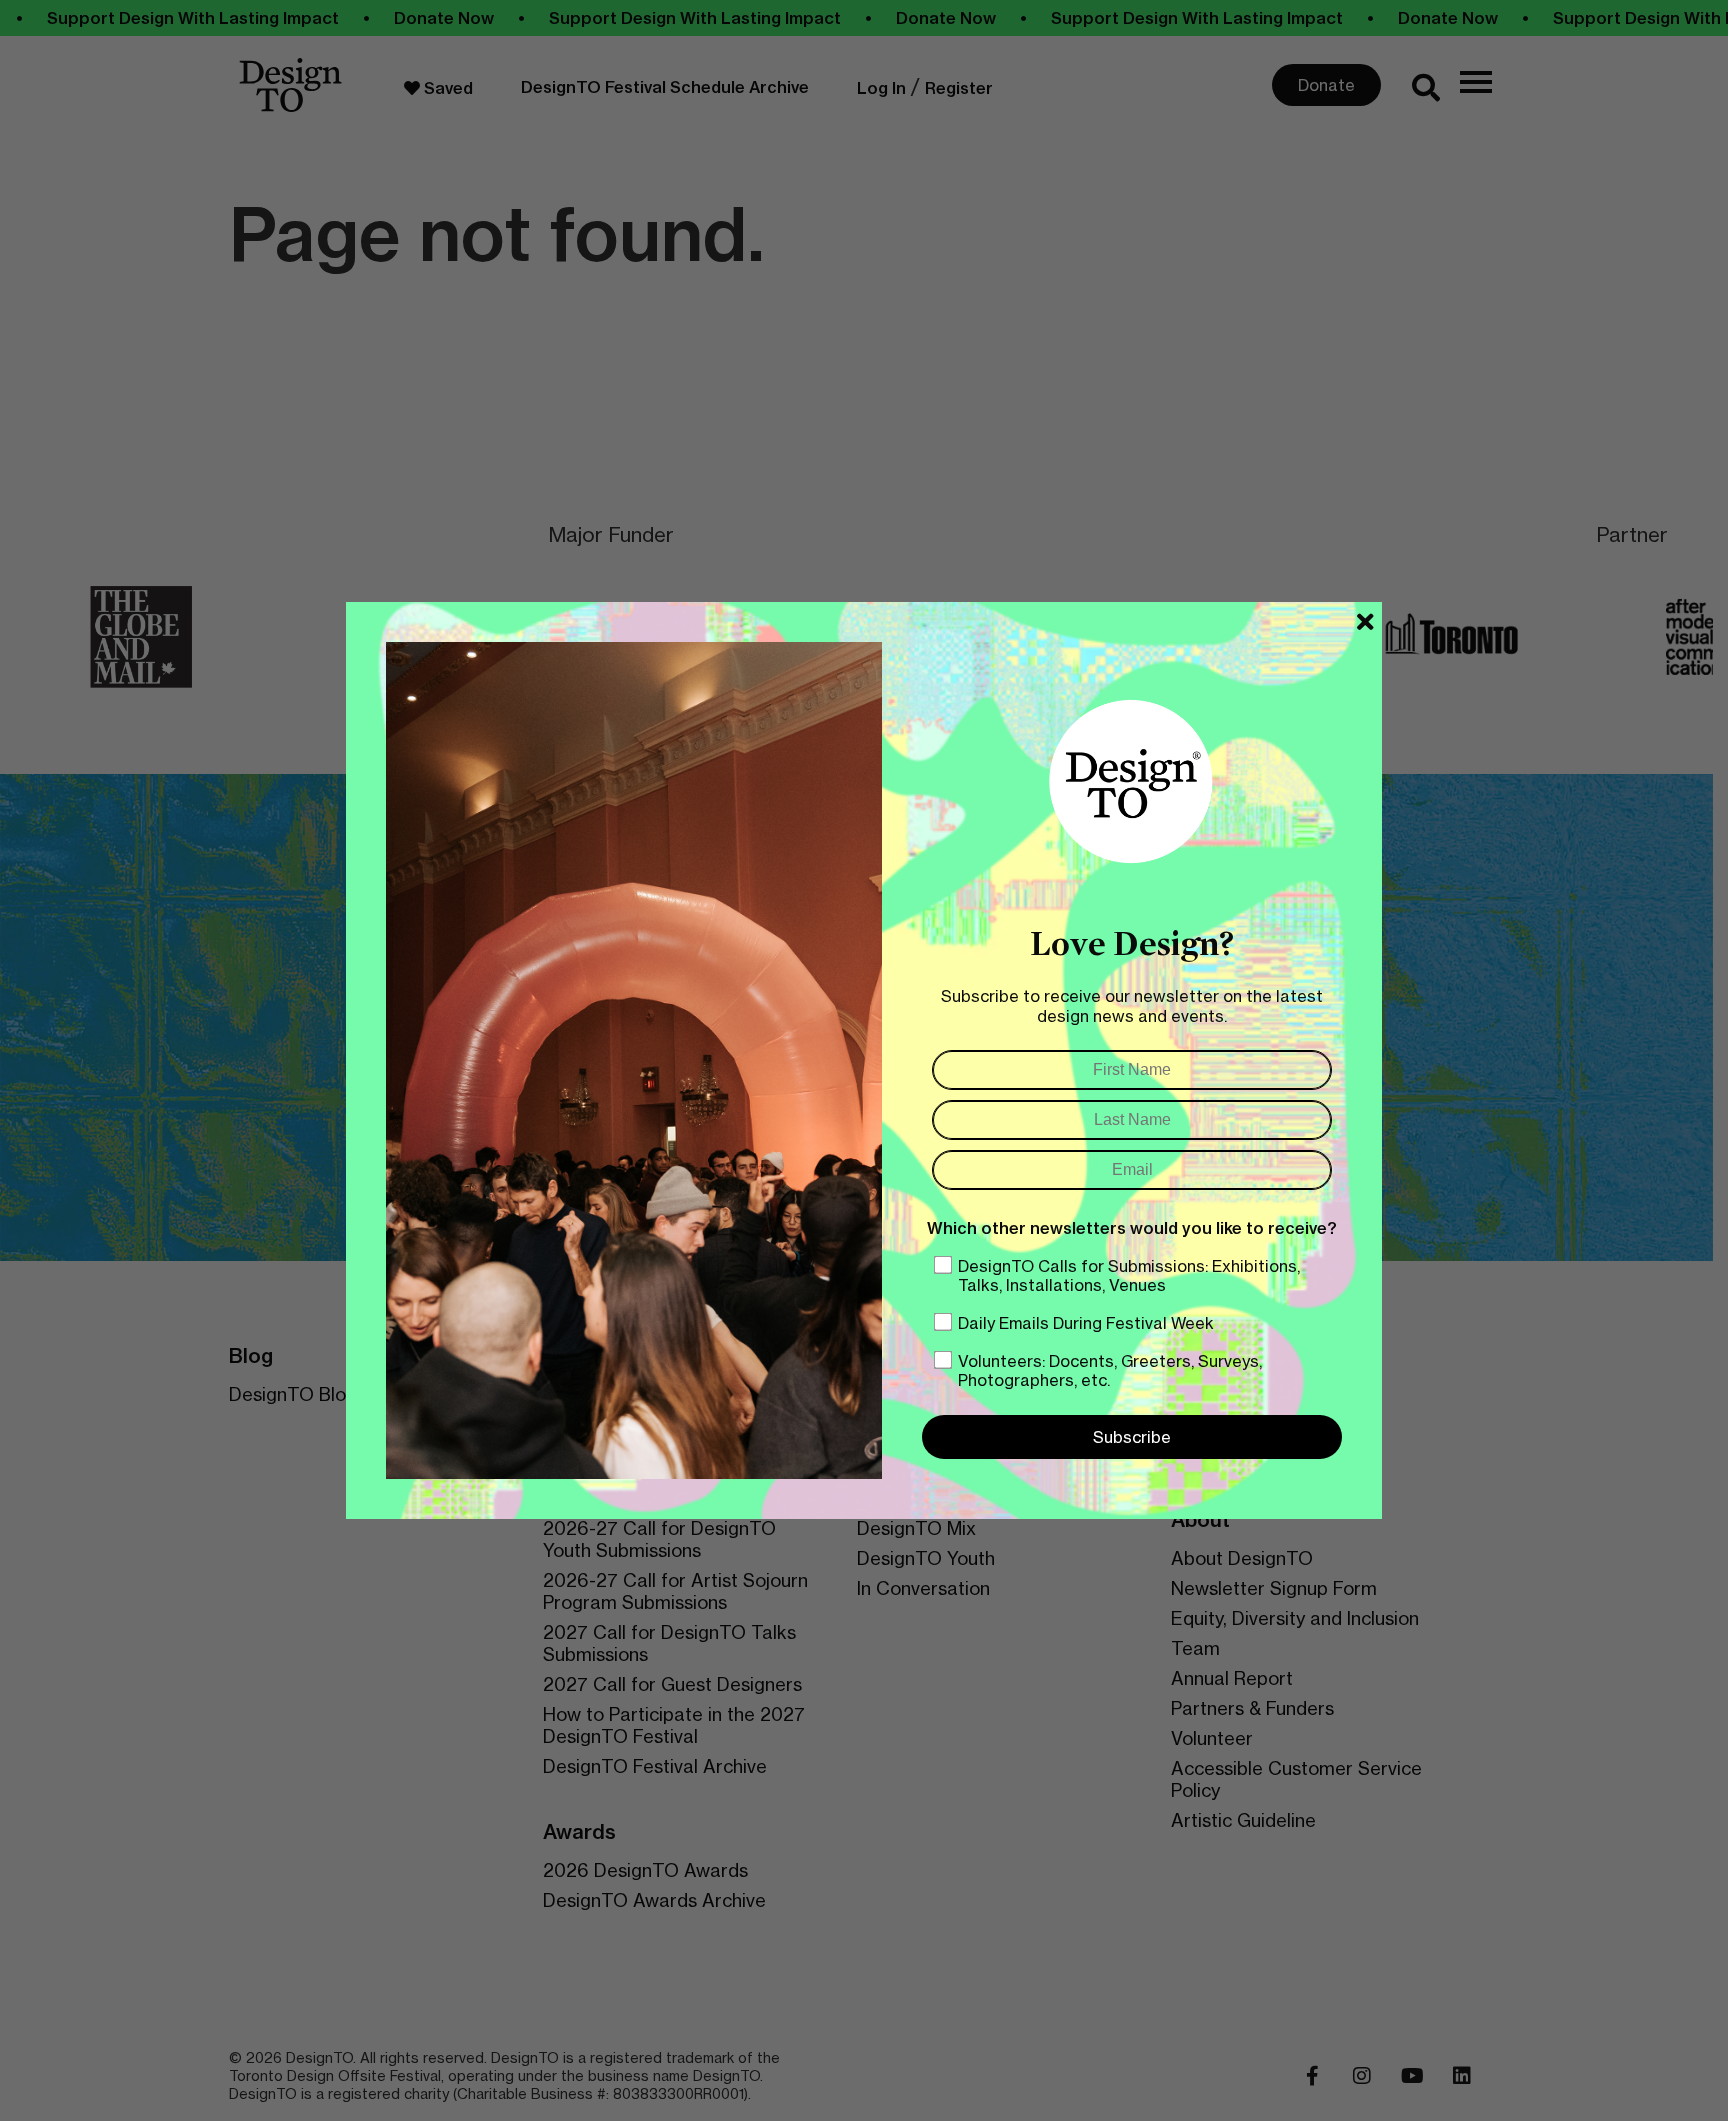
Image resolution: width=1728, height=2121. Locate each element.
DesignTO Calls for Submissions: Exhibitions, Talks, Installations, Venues (1129, 1275)
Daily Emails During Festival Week (1086, 1323)
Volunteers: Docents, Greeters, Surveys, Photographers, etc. (1110, 1370)
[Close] (1365, 622)
